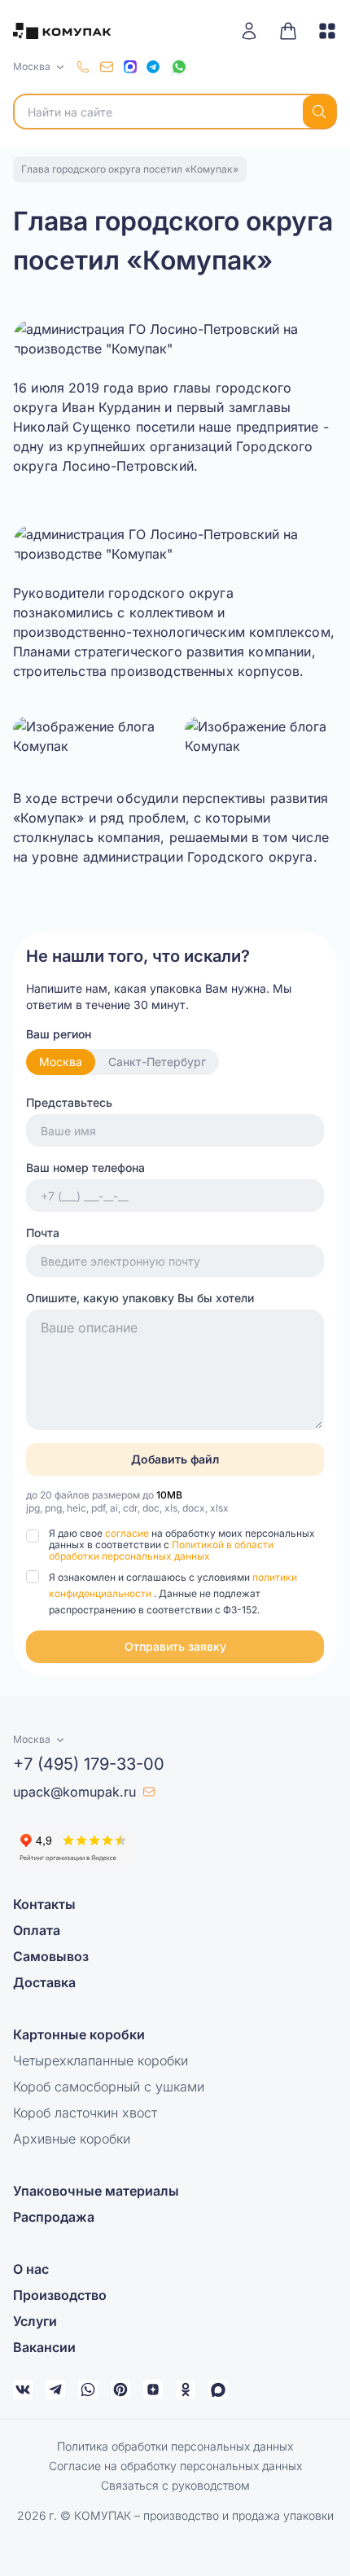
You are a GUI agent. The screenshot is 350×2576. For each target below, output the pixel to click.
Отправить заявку (175, 1646)
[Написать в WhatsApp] (179, 67)
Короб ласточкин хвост (85, 2113)
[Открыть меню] (322, 31)
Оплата (37, 1930)
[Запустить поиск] (319, 112)
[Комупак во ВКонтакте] (23, 2389)
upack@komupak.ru (74, 1792)
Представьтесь (69, 1102)
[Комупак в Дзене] (153, 2389)
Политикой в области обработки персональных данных (161, 1550)
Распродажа (54, 2217)
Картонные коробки (79, 2034)
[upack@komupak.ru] (107, 67)
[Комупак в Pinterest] (120, 2389)
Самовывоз (51, 1956)
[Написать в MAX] (130, 67)
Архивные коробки (72, 2139)
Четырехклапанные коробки (101, 2060)
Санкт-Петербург (157, 1062)
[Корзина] (288, 31)
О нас (31, 2269)
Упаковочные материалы (96, 2191)
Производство (60, 2295)
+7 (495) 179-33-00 (89, 1764)
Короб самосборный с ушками (109, 2087)
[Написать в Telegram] (153, 67)
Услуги (35, 2321)
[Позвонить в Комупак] (83, 67)
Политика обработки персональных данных (175, 2446)
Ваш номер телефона (85, 1167)
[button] (175, 1647)
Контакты (44, 1904)
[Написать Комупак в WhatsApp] (88, 2389)
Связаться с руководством (175, 2485)
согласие (128, 1533)
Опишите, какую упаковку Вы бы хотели (140, 1298)
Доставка (44, 1982)
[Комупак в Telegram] (55, 2389)
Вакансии (44, 2347)
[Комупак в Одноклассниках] (186, 2389)
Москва (61, 1062)
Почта (43, 1233)
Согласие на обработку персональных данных (175, 2466)
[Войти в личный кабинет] (255, 31)
